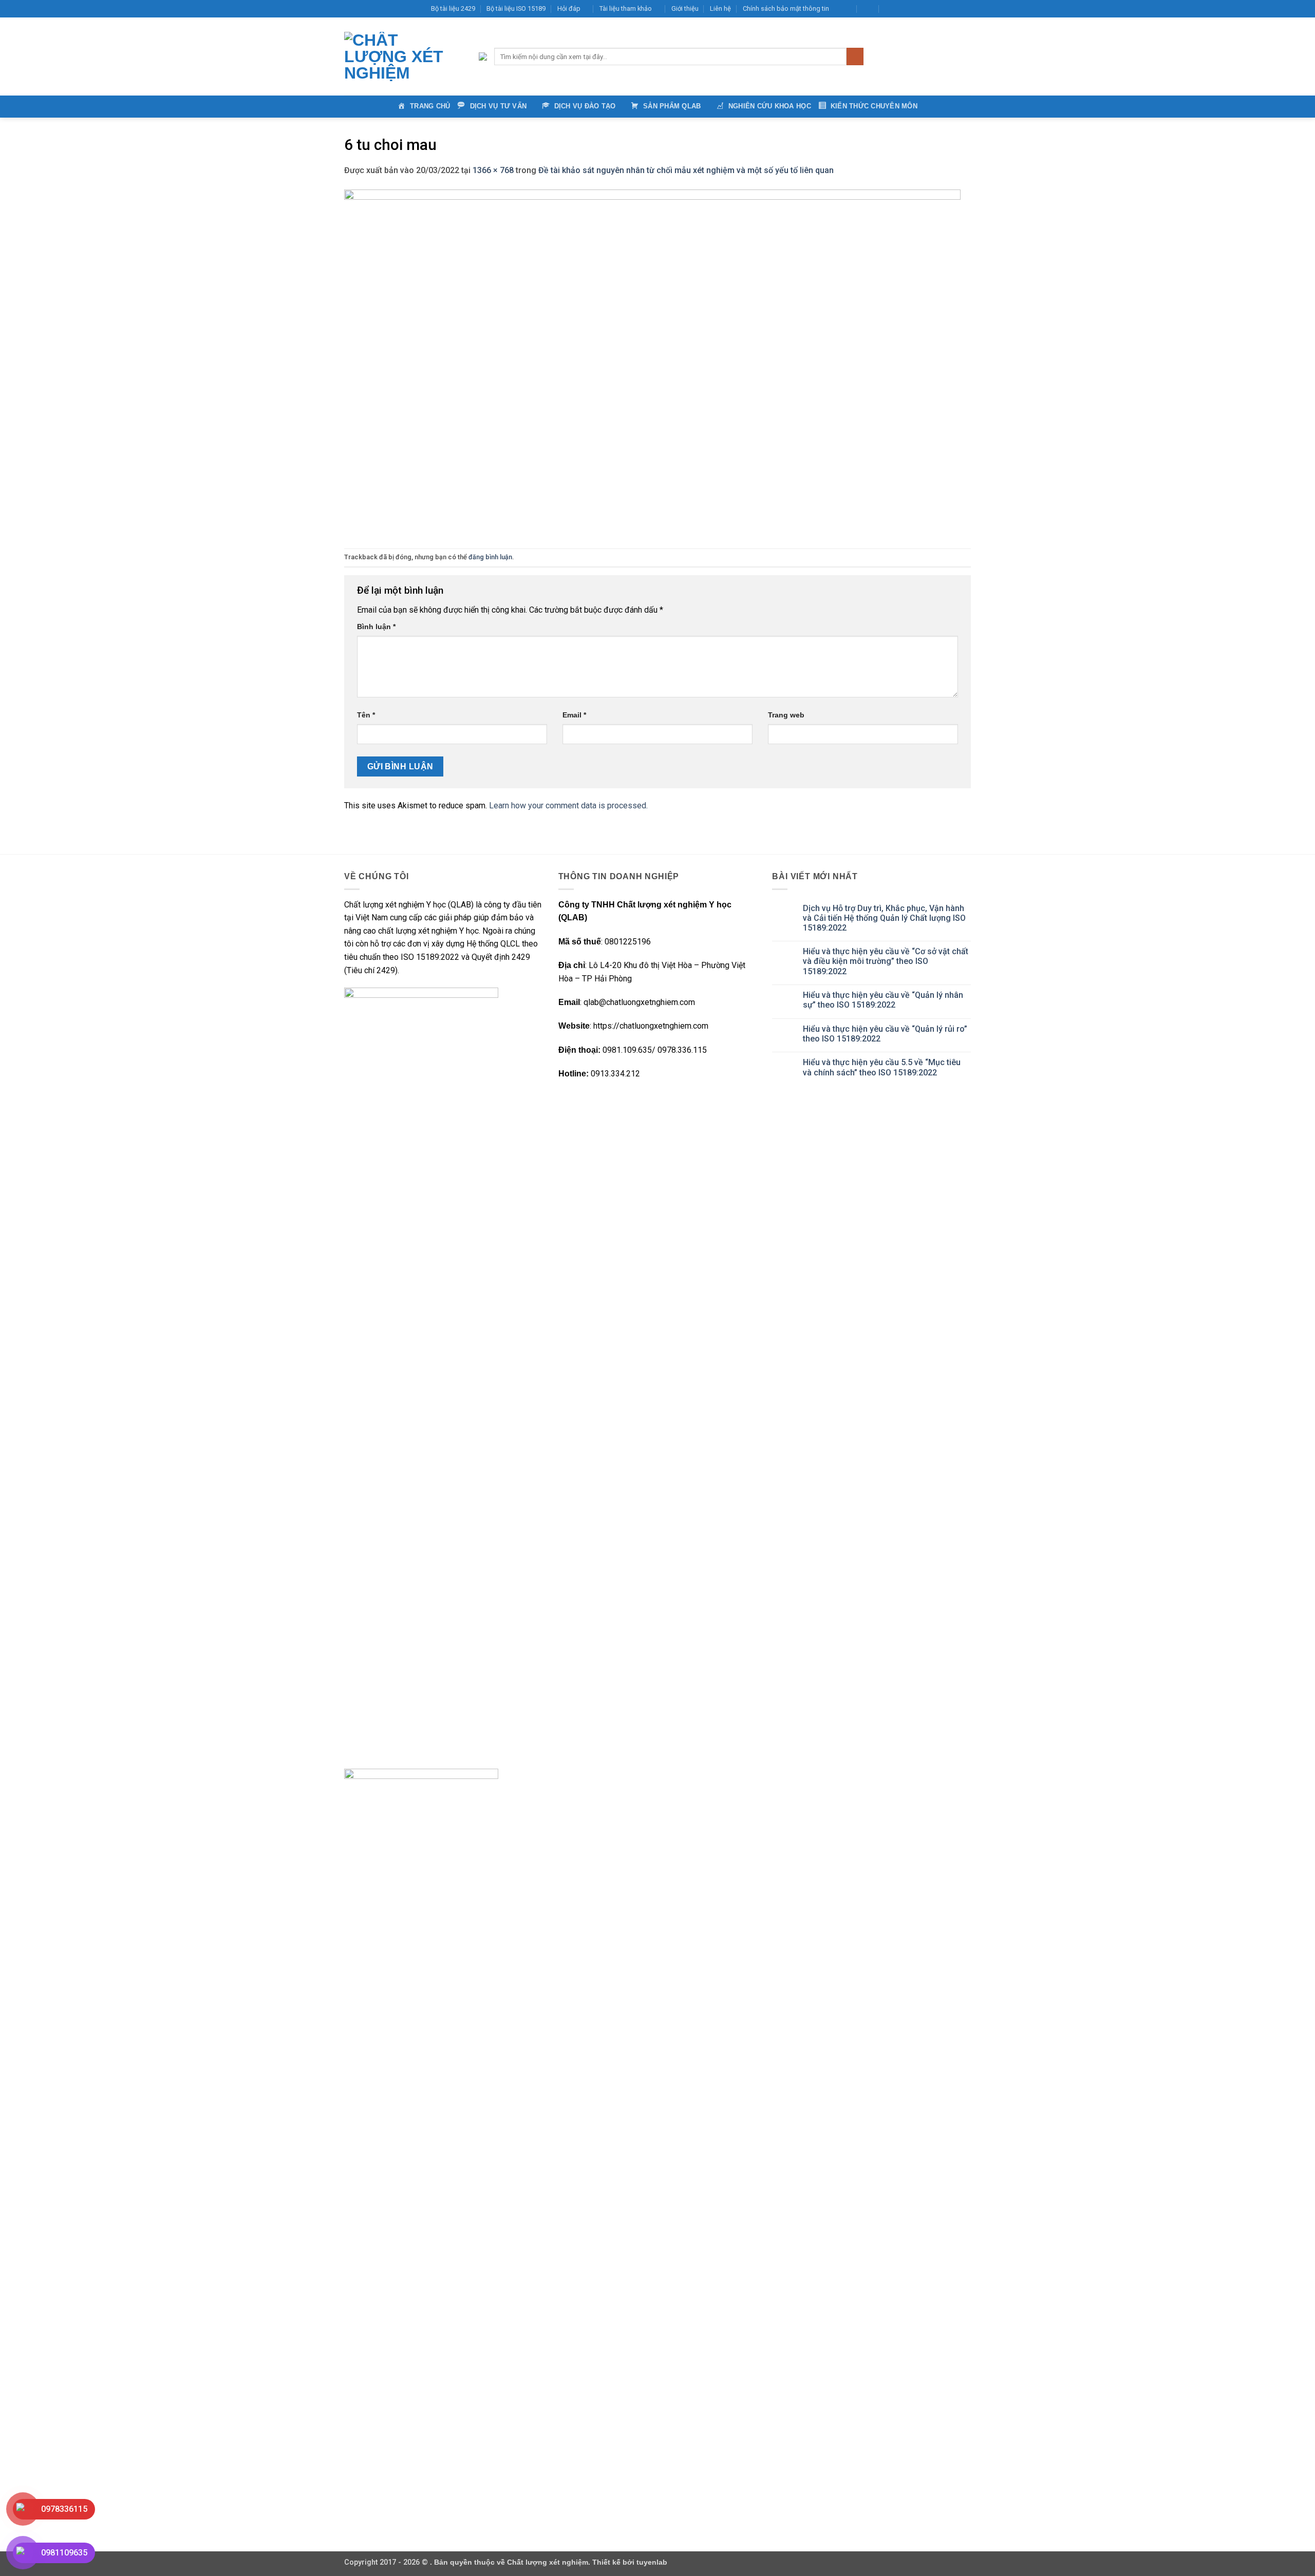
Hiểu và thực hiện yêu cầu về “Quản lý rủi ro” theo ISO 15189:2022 (885, 1034)
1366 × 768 (493, 170)
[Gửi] (855, 56)
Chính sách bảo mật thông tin (786, 8)
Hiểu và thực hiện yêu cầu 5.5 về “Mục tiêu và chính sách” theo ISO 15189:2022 (882, 1067)
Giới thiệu (685, 8)
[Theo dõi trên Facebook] (907, 9)
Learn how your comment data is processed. (568, 806)
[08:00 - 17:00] (868, 9)
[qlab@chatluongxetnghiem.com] (846, 9)
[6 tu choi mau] (652, 362)
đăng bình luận (490, 557)
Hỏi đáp (569, 8)
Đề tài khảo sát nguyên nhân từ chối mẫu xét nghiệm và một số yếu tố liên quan (686, 170)
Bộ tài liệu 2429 (453, 8)
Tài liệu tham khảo (626, 8)
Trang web (786, 715)
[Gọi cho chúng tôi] (946, 9)
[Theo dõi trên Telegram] (966, 9)
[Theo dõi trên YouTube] (956, 9)
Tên (366, 715)
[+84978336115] (890, 9)
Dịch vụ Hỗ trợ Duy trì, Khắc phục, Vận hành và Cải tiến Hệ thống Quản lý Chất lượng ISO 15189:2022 (884, 918)
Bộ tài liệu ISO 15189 (516, 8)
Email (574, 715)
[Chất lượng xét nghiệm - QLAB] (404, 56)
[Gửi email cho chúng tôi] (936, 9)
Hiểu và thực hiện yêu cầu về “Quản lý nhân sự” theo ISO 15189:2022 (883, 1000)
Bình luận (376, 627)
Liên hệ (720, 8)
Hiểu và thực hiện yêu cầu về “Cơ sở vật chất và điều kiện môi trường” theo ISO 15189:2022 (886, 961)
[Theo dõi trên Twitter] (927, 9)
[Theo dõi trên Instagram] (916, 9)
